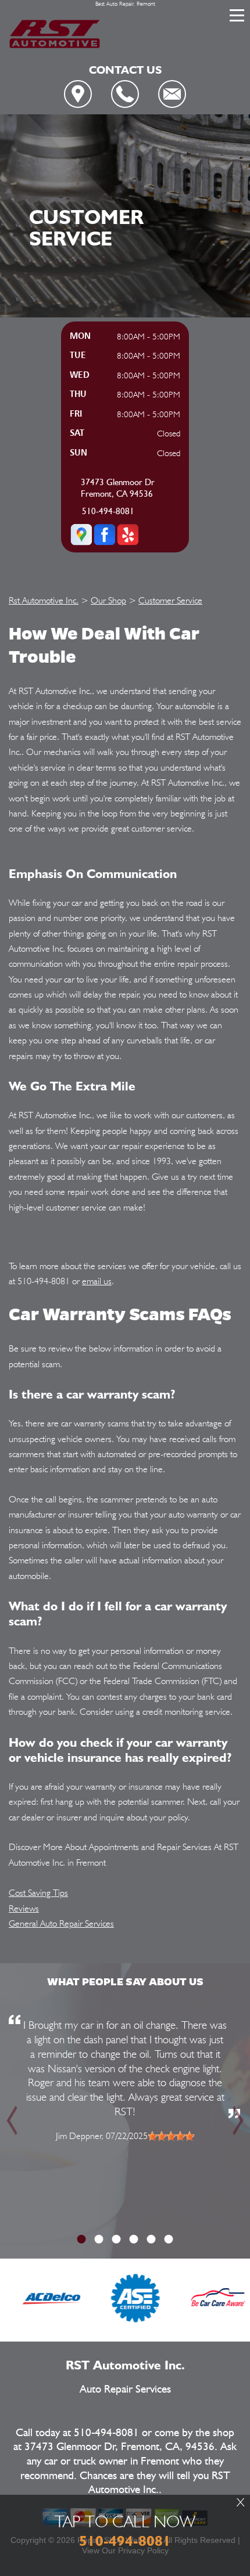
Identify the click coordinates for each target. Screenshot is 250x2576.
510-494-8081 (108, 512)
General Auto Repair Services (61, 1923)
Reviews (24, 1908)
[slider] (171, 2136)
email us (97, 1281)
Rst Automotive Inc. (44, 600)
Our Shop (108, 600)
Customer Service (170, 600)
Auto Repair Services (125, 2389)
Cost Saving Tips (38, 1893)
